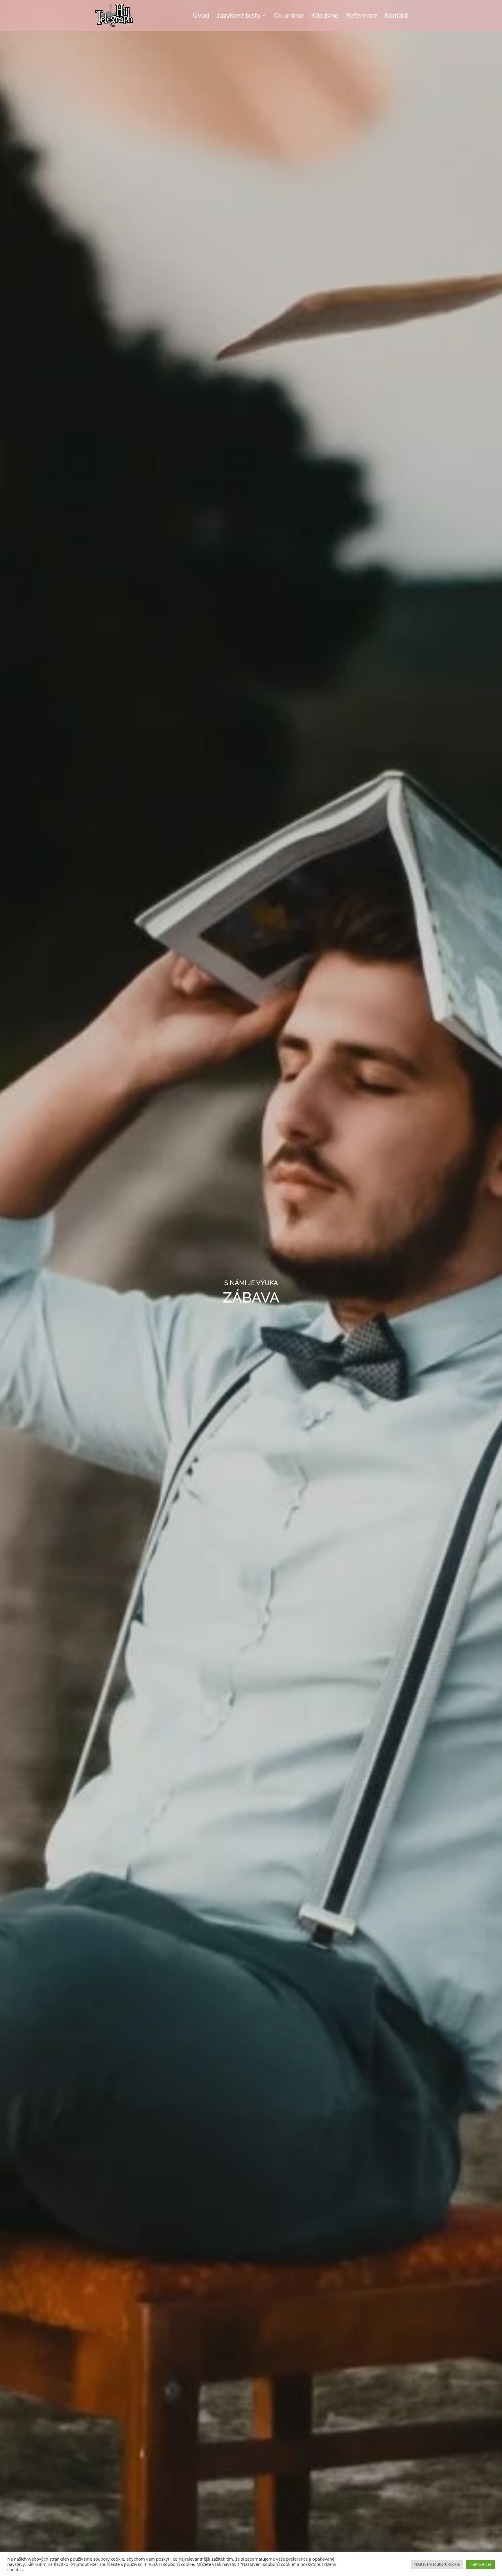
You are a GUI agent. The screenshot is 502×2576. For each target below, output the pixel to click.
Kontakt (396, 16)
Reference (362, 16)
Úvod (201, 16)
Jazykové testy (239, 16)
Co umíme (289, 16)
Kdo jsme (325, 16)
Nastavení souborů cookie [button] (437, 2564)
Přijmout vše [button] (480, 2564)
